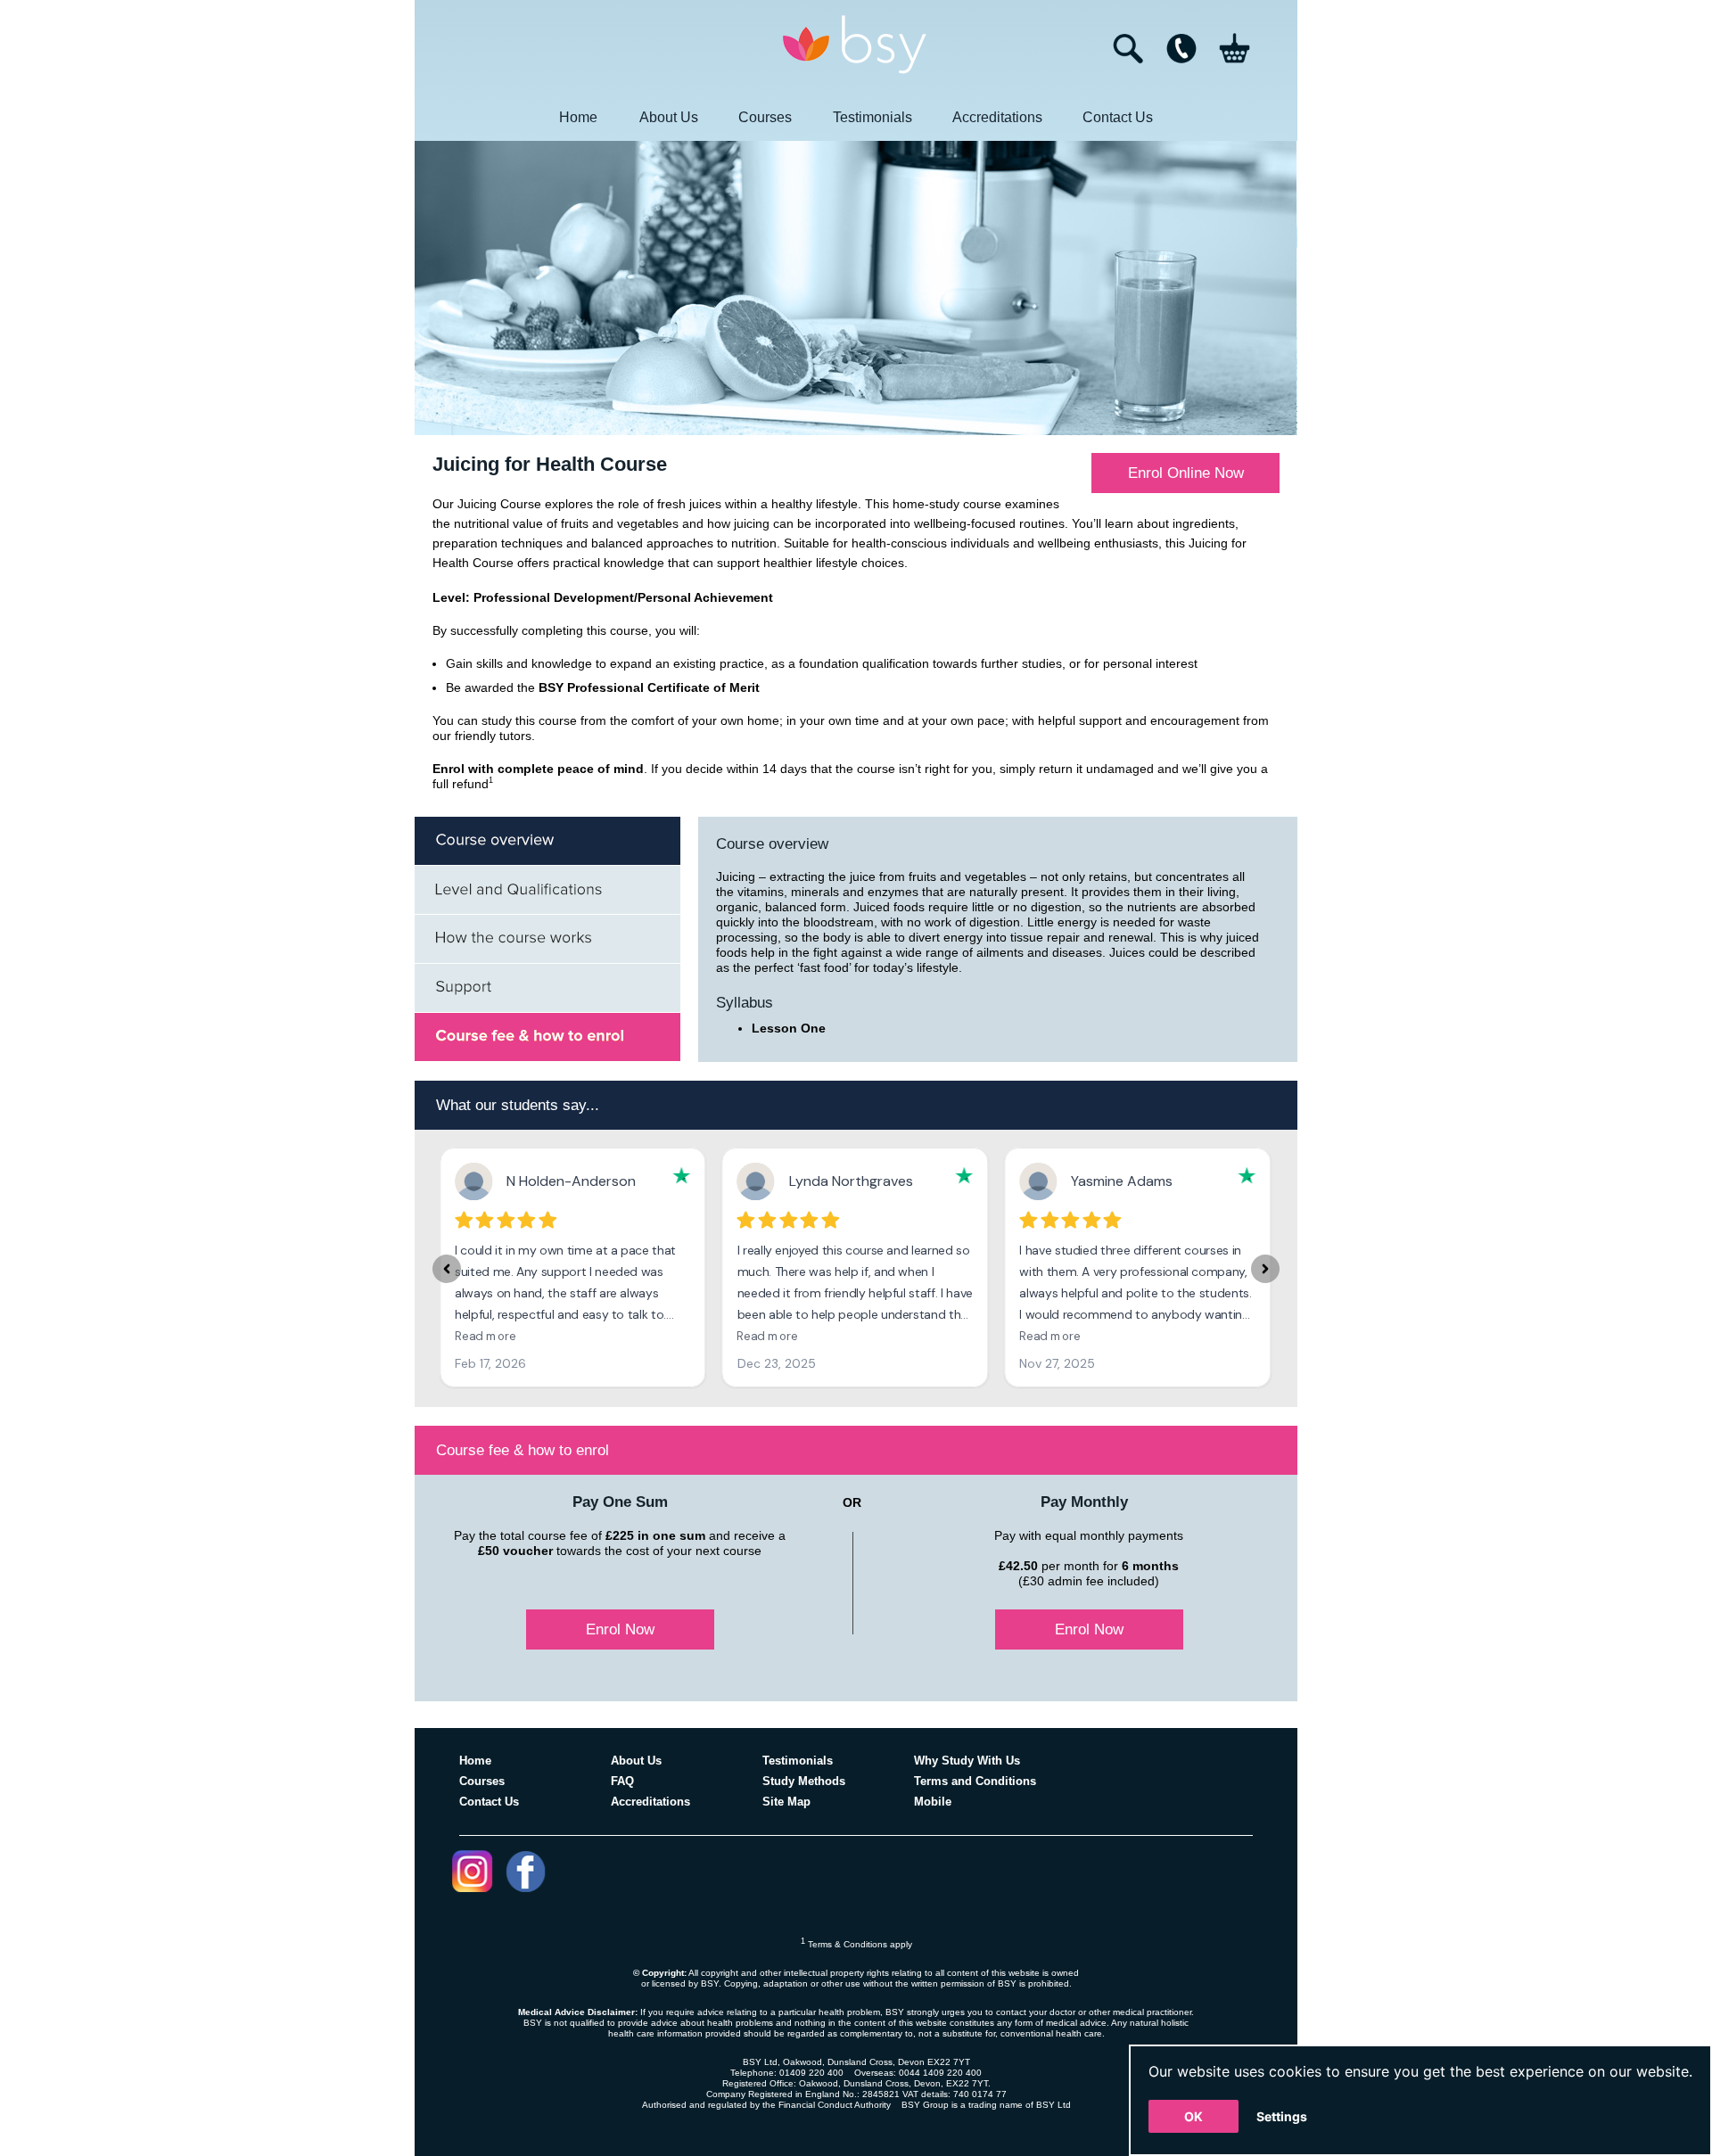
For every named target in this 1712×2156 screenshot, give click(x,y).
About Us (669, 117)
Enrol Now (620, 1629)
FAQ (622, 1781)
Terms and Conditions (975, 1781)
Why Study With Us (967, 1761)
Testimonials (872, 117)
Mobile (933, 1802)
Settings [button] (1282, 2116)
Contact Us (1118, 117)
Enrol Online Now (1186, 473)
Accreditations (997, 117)
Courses (765, 117)
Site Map (786, 1802)
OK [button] (1193, 2116)
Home (578, 117)
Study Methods (804, 1781)
